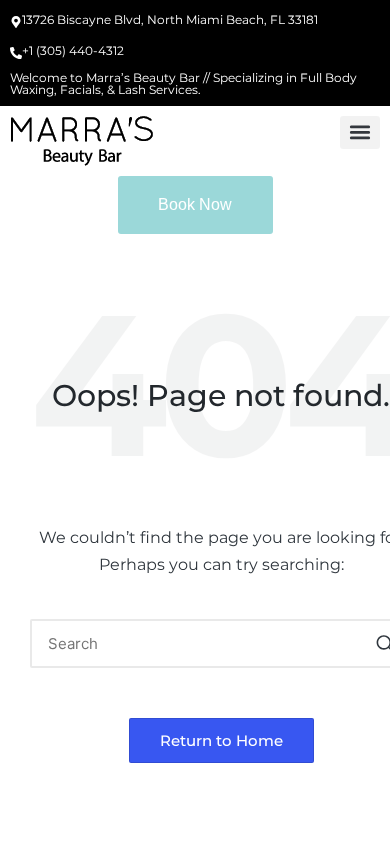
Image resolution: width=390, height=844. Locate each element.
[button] (360, 132)
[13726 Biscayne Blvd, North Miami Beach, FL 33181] (16, 23)
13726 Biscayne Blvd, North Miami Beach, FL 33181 (170, 19)
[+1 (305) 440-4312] (16, 54)
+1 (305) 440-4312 (73, 50)
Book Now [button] (195, 204)
